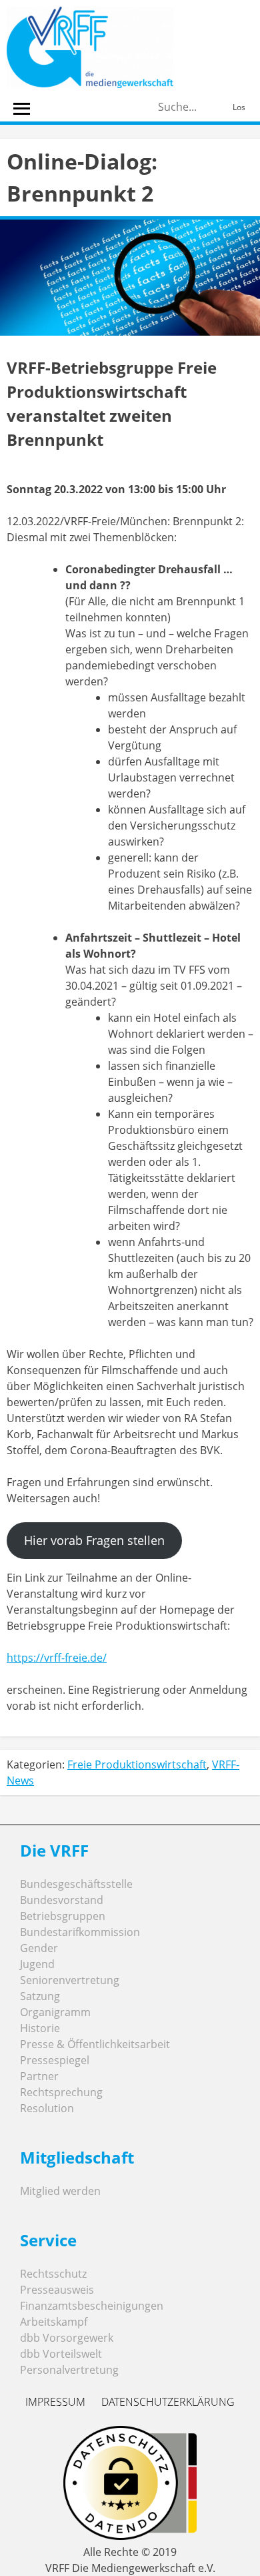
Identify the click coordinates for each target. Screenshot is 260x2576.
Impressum (55, 2402)
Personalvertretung (69, 2370)
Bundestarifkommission (80, 1932)
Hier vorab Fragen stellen (94, 1540)
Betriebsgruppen (63, 1916)
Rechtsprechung (61, 2092)
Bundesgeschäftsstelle (76, 1884)
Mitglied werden (60, 2191)
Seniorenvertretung (70, 1980)
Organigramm (55, 2012)
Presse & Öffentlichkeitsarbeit (95, 2044)
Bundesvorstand (62, 1900)
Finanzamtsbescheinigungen (92, 2306)
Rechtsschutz (53, 2274)
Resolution (47, 2108)
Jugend (37, 1964)
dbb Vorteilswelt (61, 2354)
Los (239, 107)
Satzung (40, 1996)
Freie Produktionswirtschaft (137, 1764)
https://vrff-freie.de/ (57, 1658)
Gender (39, 1948)
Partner (39, 2076)
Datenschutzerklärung (168, 2402)
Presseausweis (57, 2290)
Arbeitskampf (54, 2322)
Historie (40, 2028)
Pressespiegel (55, 2060)
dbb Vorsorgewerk (67, 2338)
